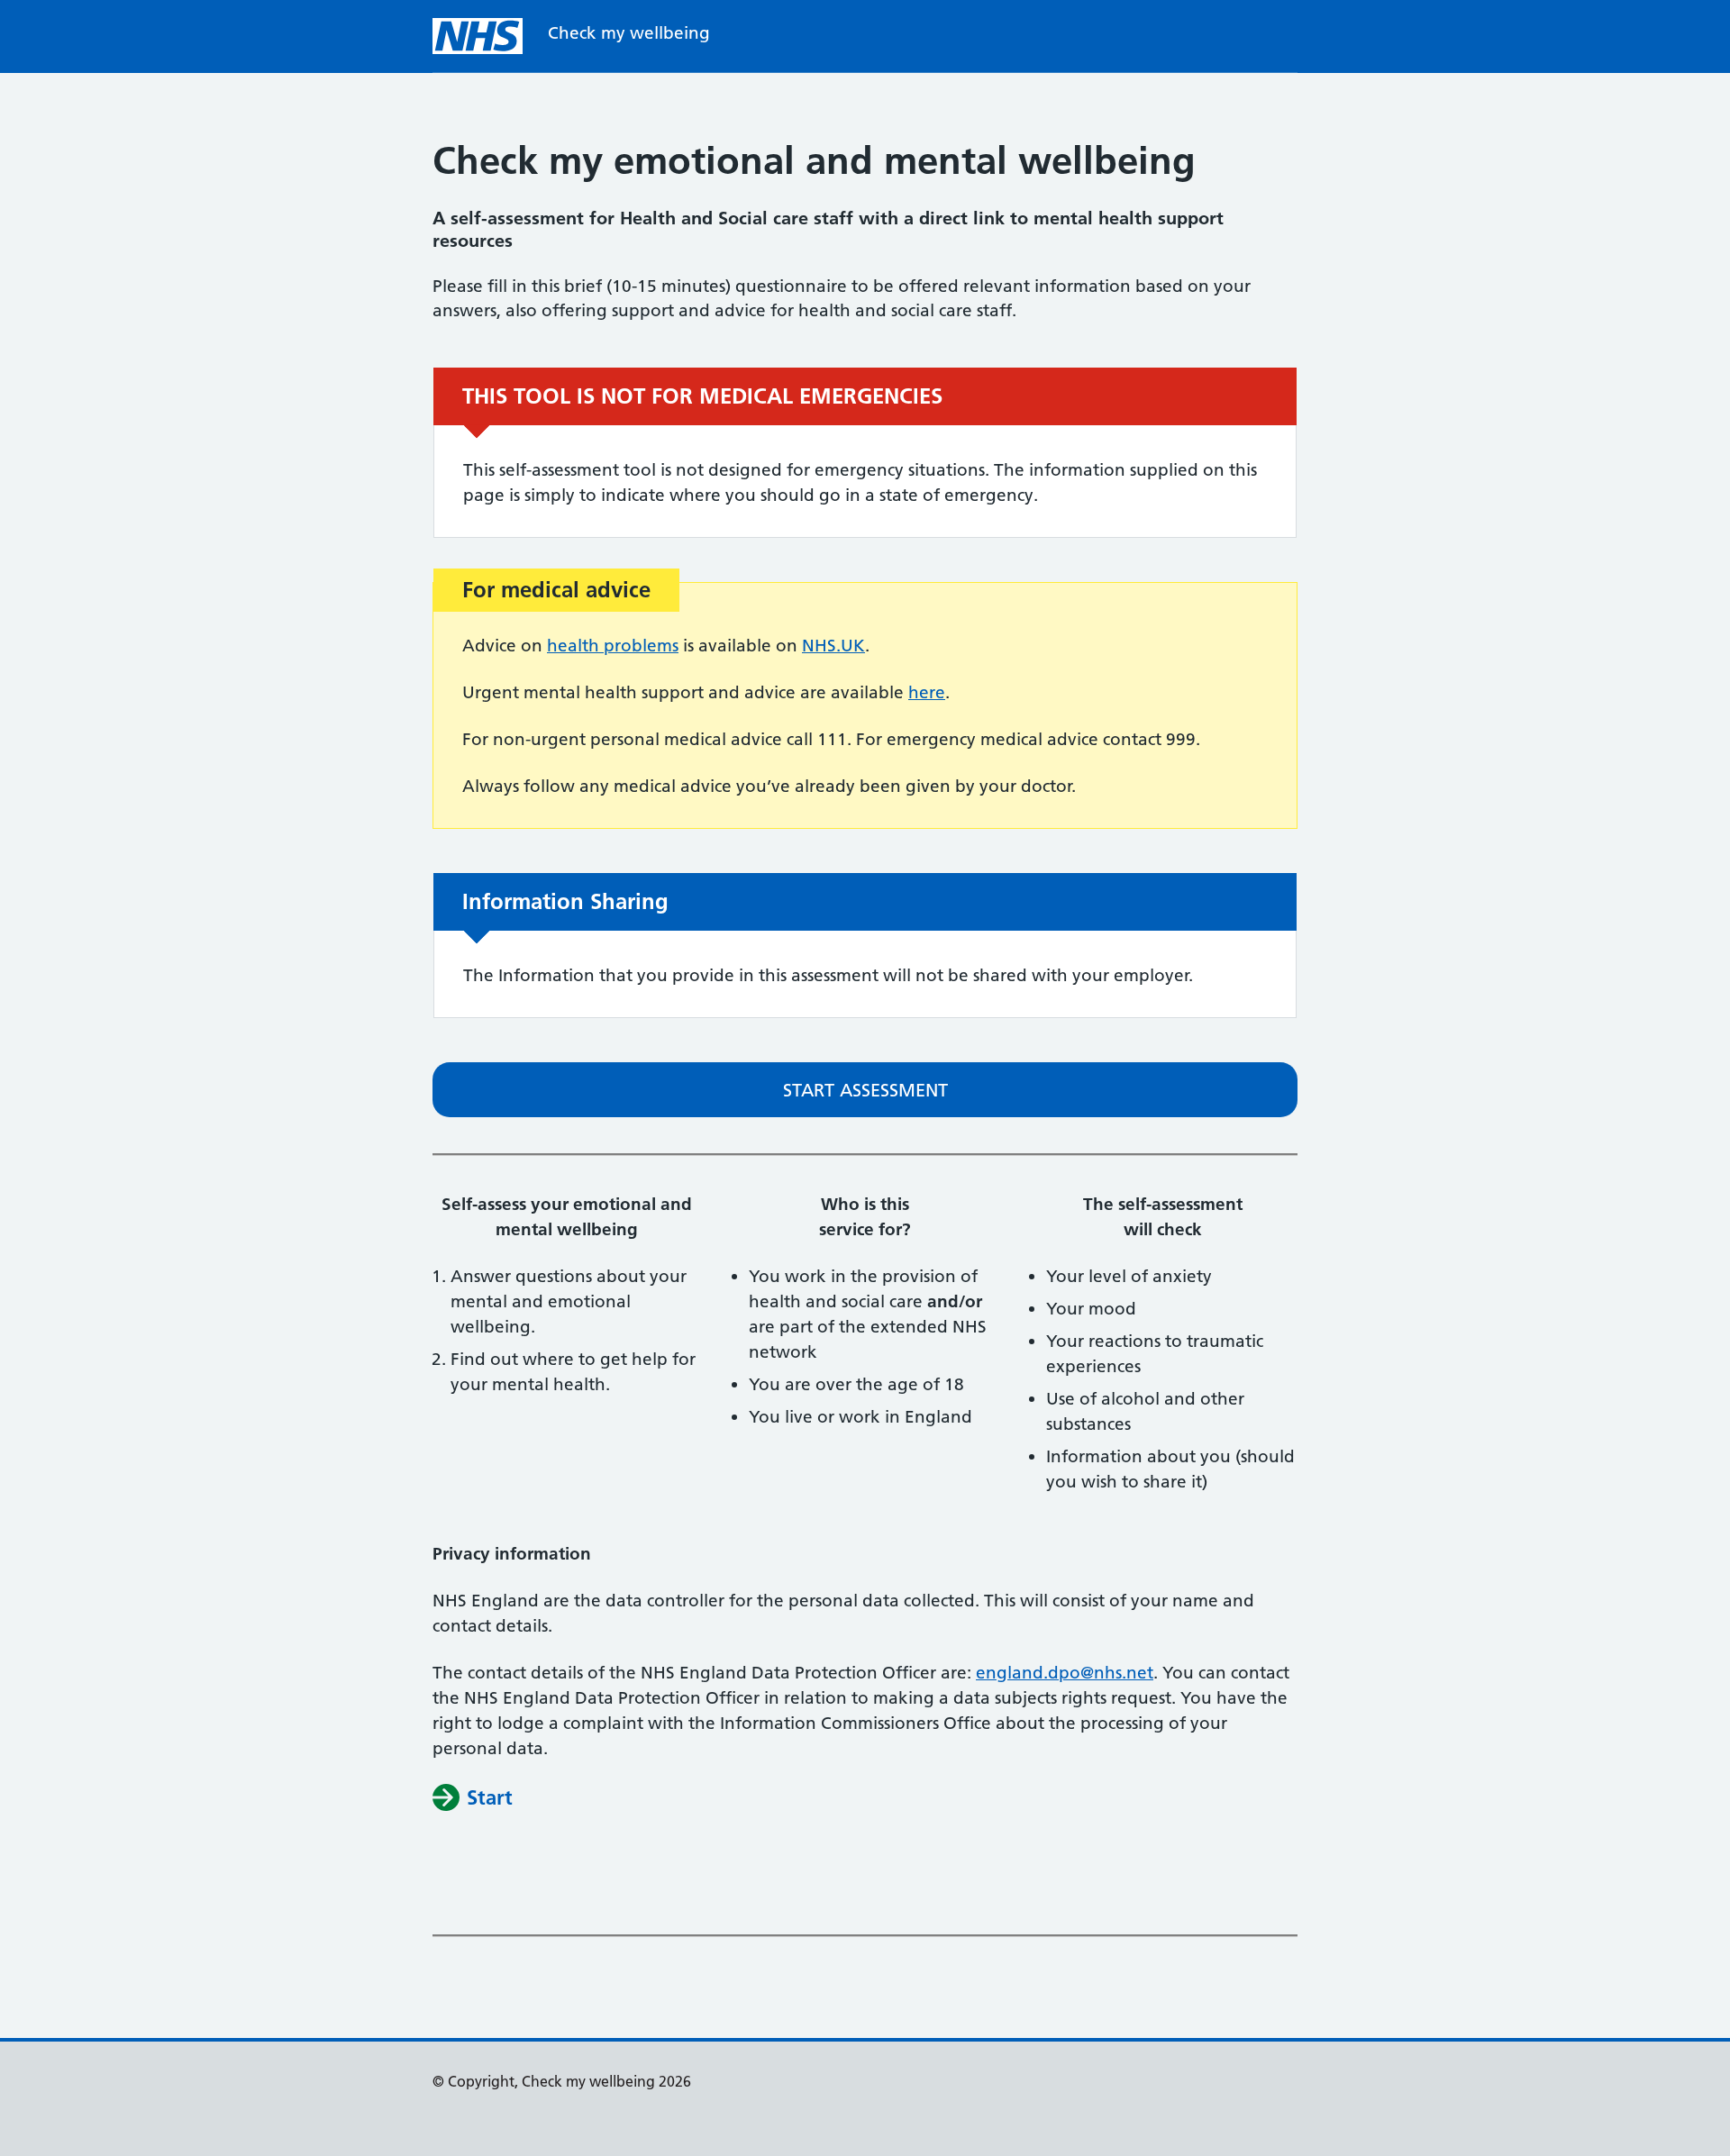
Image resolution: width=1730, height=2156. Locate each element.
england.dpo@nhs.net (1065, 1673)
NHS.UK (833, 646)
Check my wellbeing (629, 33)
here (927, 692)
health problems (613, 646)
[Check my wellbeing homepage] (478, 36)
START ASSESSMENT (865, 1090)
